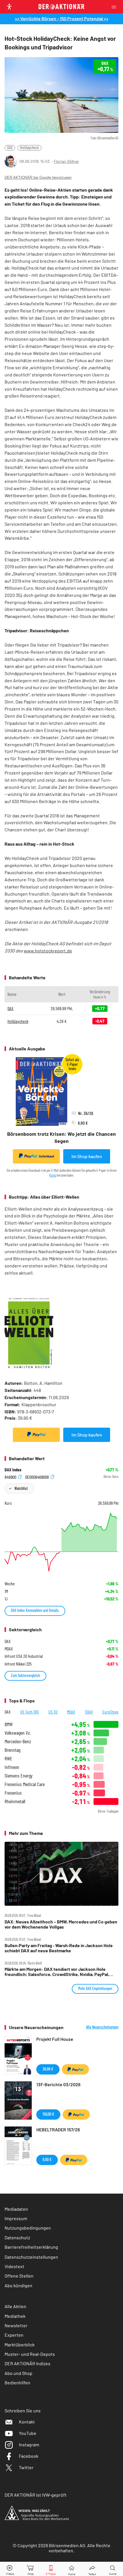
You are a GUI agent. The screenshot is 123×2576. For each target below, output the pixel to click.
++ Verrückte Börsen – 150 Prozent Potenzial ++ (62, 18)
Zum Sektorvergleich (25, 1675)
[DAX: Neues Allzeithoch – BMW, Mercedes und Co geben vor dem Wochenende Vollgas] (61, 1874)
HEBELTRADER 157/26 (58, 2129)
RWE (8, 1759)
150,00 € (48, 2114)
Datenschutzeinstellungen (31, 2257)
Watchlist (21, 1488)
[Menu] (116, 7)
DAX (10, 148)
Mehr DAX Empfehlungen (95, 1988)
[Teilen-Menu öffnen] (92, 2569)
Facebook (29, 2456)
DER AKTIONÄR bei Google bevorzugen (38, 177)
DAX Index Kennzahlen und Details (35, 1610)
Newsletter (16, 2325)
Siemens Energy (19, 1776)
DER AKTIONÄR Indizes (27, 2363)
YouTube (28, 2433)
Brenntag (12, 1750)
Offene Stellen (19, 2276)
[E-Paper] (51, 2569)
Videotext (14, 2266)
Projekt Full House (55, 2039)
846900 (11, 1477)
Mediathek (15, 2316)
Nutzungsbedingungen (28, 2228)
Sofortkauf (46, 1156)
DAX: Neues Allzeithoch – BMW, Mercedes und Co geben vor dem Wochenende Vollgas (61, 1924)
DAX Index (13, 1470)
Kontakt (27, 2422)
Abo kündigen (18, 2285)
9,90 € (47, 2159)
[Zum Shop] (31, 2569)
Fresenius (13, 1793)
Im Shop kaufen (87, 1156)
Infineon (12, 1767)
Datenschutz (17, 2237)
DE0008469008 (37, 1477)
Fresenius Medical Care (25, 1784)
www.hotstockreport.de (48, 951)
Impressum (16, 2218)
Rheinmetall (15, 1801)
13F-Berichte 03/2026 (58, 2084)
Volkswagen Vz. (18, 1733)
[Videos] (10, 2569)
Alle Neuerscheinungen (102, 2027)
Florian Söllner (66, 161)
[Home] (72, 2569)
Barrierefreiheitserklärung (31, 2247)
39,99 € (48, 2069)
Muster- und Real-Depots (30, 2354)
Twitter (26, 2467)
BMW (9, 1724)
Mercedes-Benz (18, 1741)
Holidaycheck (29, 148)
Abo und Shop (18, 2373)
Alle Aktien (15, 2306)
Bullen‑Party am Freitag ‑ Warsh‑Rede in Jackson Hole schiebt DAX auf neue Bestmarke (59, 1948)
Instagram (29, 2444)
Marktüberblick (20, 2345)
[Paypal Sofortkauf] (36, 1435)
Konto (53, 1175)
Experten (14, 2335)
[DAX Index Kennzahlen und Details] (61, 1542)
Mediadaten (16, 2209)
